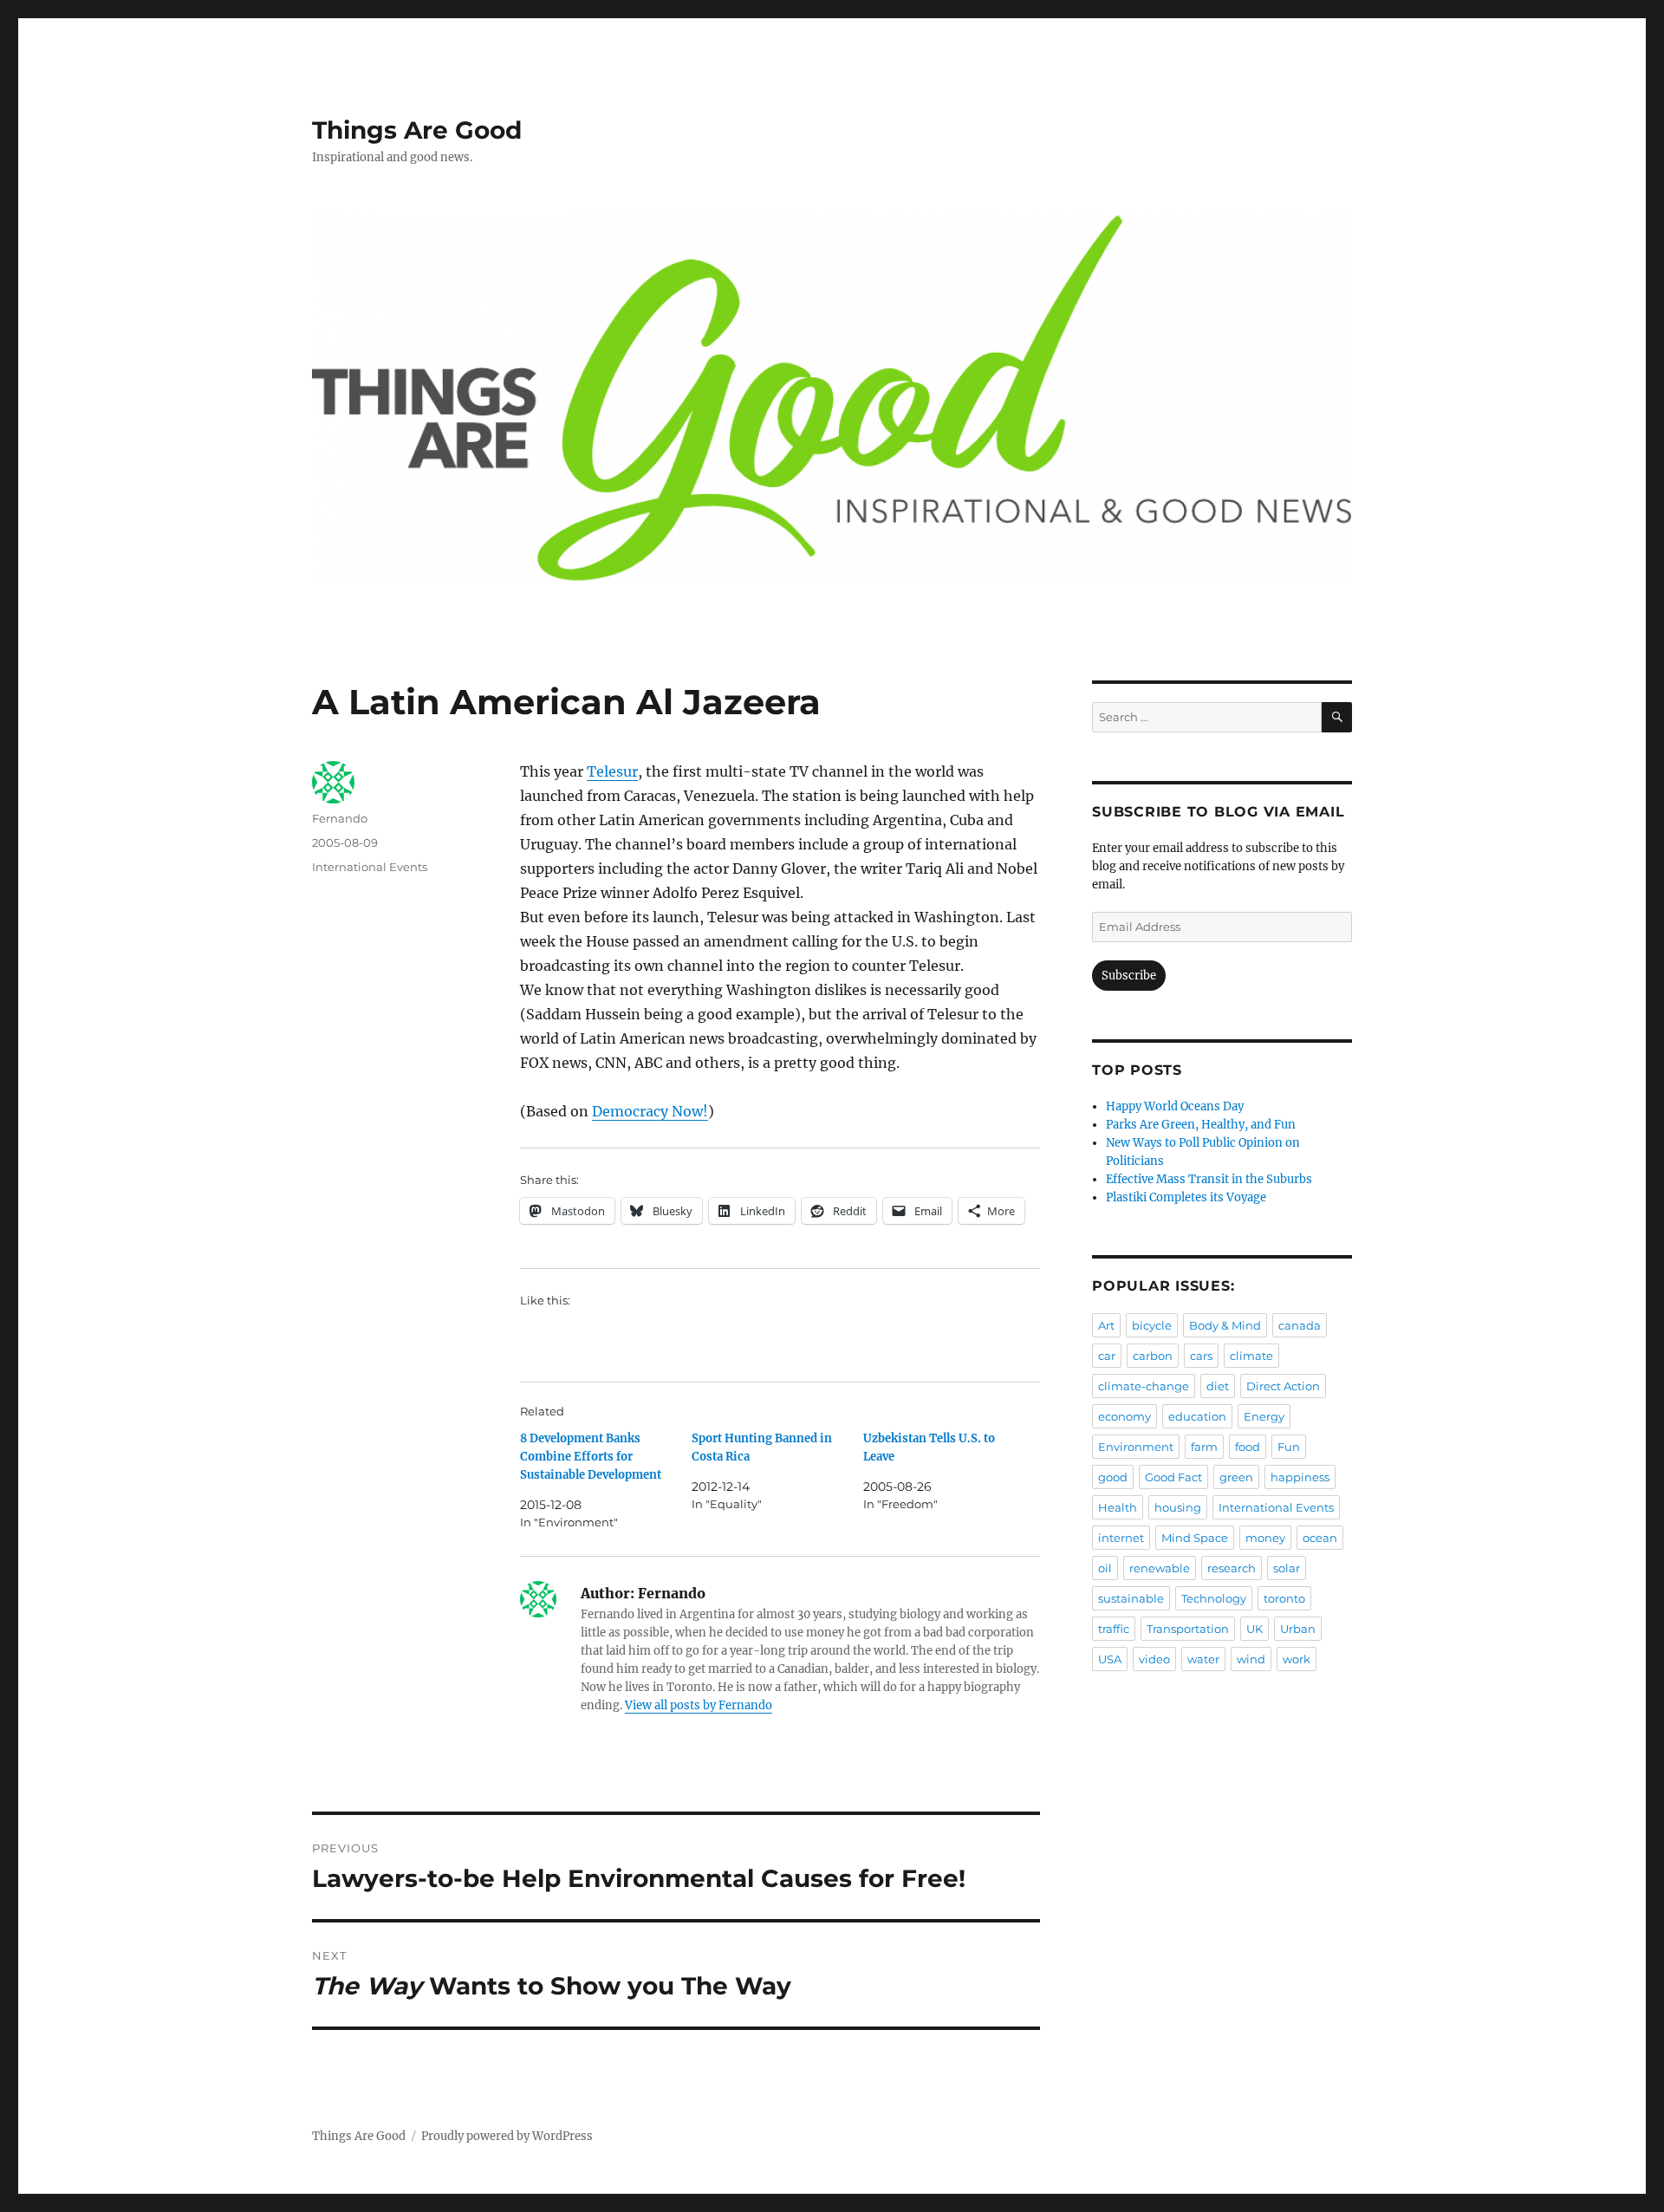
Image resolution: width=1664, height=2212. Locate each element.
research (1232, 1568)
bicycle (1152, 1325)
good (1113, 1477)
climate (1251, 1356)
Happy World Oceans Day (1175, 1106)
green (1236, 1477)
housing (1178, 1507)
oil (1105, 1568)
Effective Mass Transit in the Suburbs (1209, 1179)
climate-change (1144, 1386)
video (1154, 1659)
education (1197, 1416)
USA (1110, 1659)
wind (1251, 1659)
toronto (1284, 1598)
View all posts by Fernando (699, 1705)
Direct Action (1283, 1386)
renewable (1160, 1568)
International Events (370, 867)
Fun (1289, 1447)
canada (1300, 1325)
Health (1118, 1507)
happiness (1300, 1477)
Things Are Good (417, 130)
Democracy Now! (650, 1111)
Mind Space (1195, 1538)
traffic (1114, 1629)
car (1107, 1356)
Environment (1136, 1447)
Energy (1264, 1416)
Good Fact (1173, 1477)
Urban (1298, 1629)
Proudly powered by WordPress (507, 2136)
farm (1204, 1447)
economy (1124, 1416)
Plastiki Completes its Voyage (1186, 1197)
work (1297, 1659)
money (1265, 1538)
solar (1287, 1568)
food (1248, 1447)
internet (1121, 1538)
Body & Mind (1225, 1325)
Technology (1214, 1598)
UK (1254, 1629)
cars (1201, 1356)
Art (1106, 1325)
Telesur (612, 771)
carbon (1153, 1356)
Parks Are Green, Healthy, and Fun (1201, 1125)
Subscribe (1129, 976)
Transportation (1188, 1629)
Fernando (340, 818)
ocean (1320, 1538)
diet (1218, 1386)
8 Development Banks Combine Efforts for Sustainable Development (591, 1457)
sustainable (1131, 1598)
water (1203, 1659)
